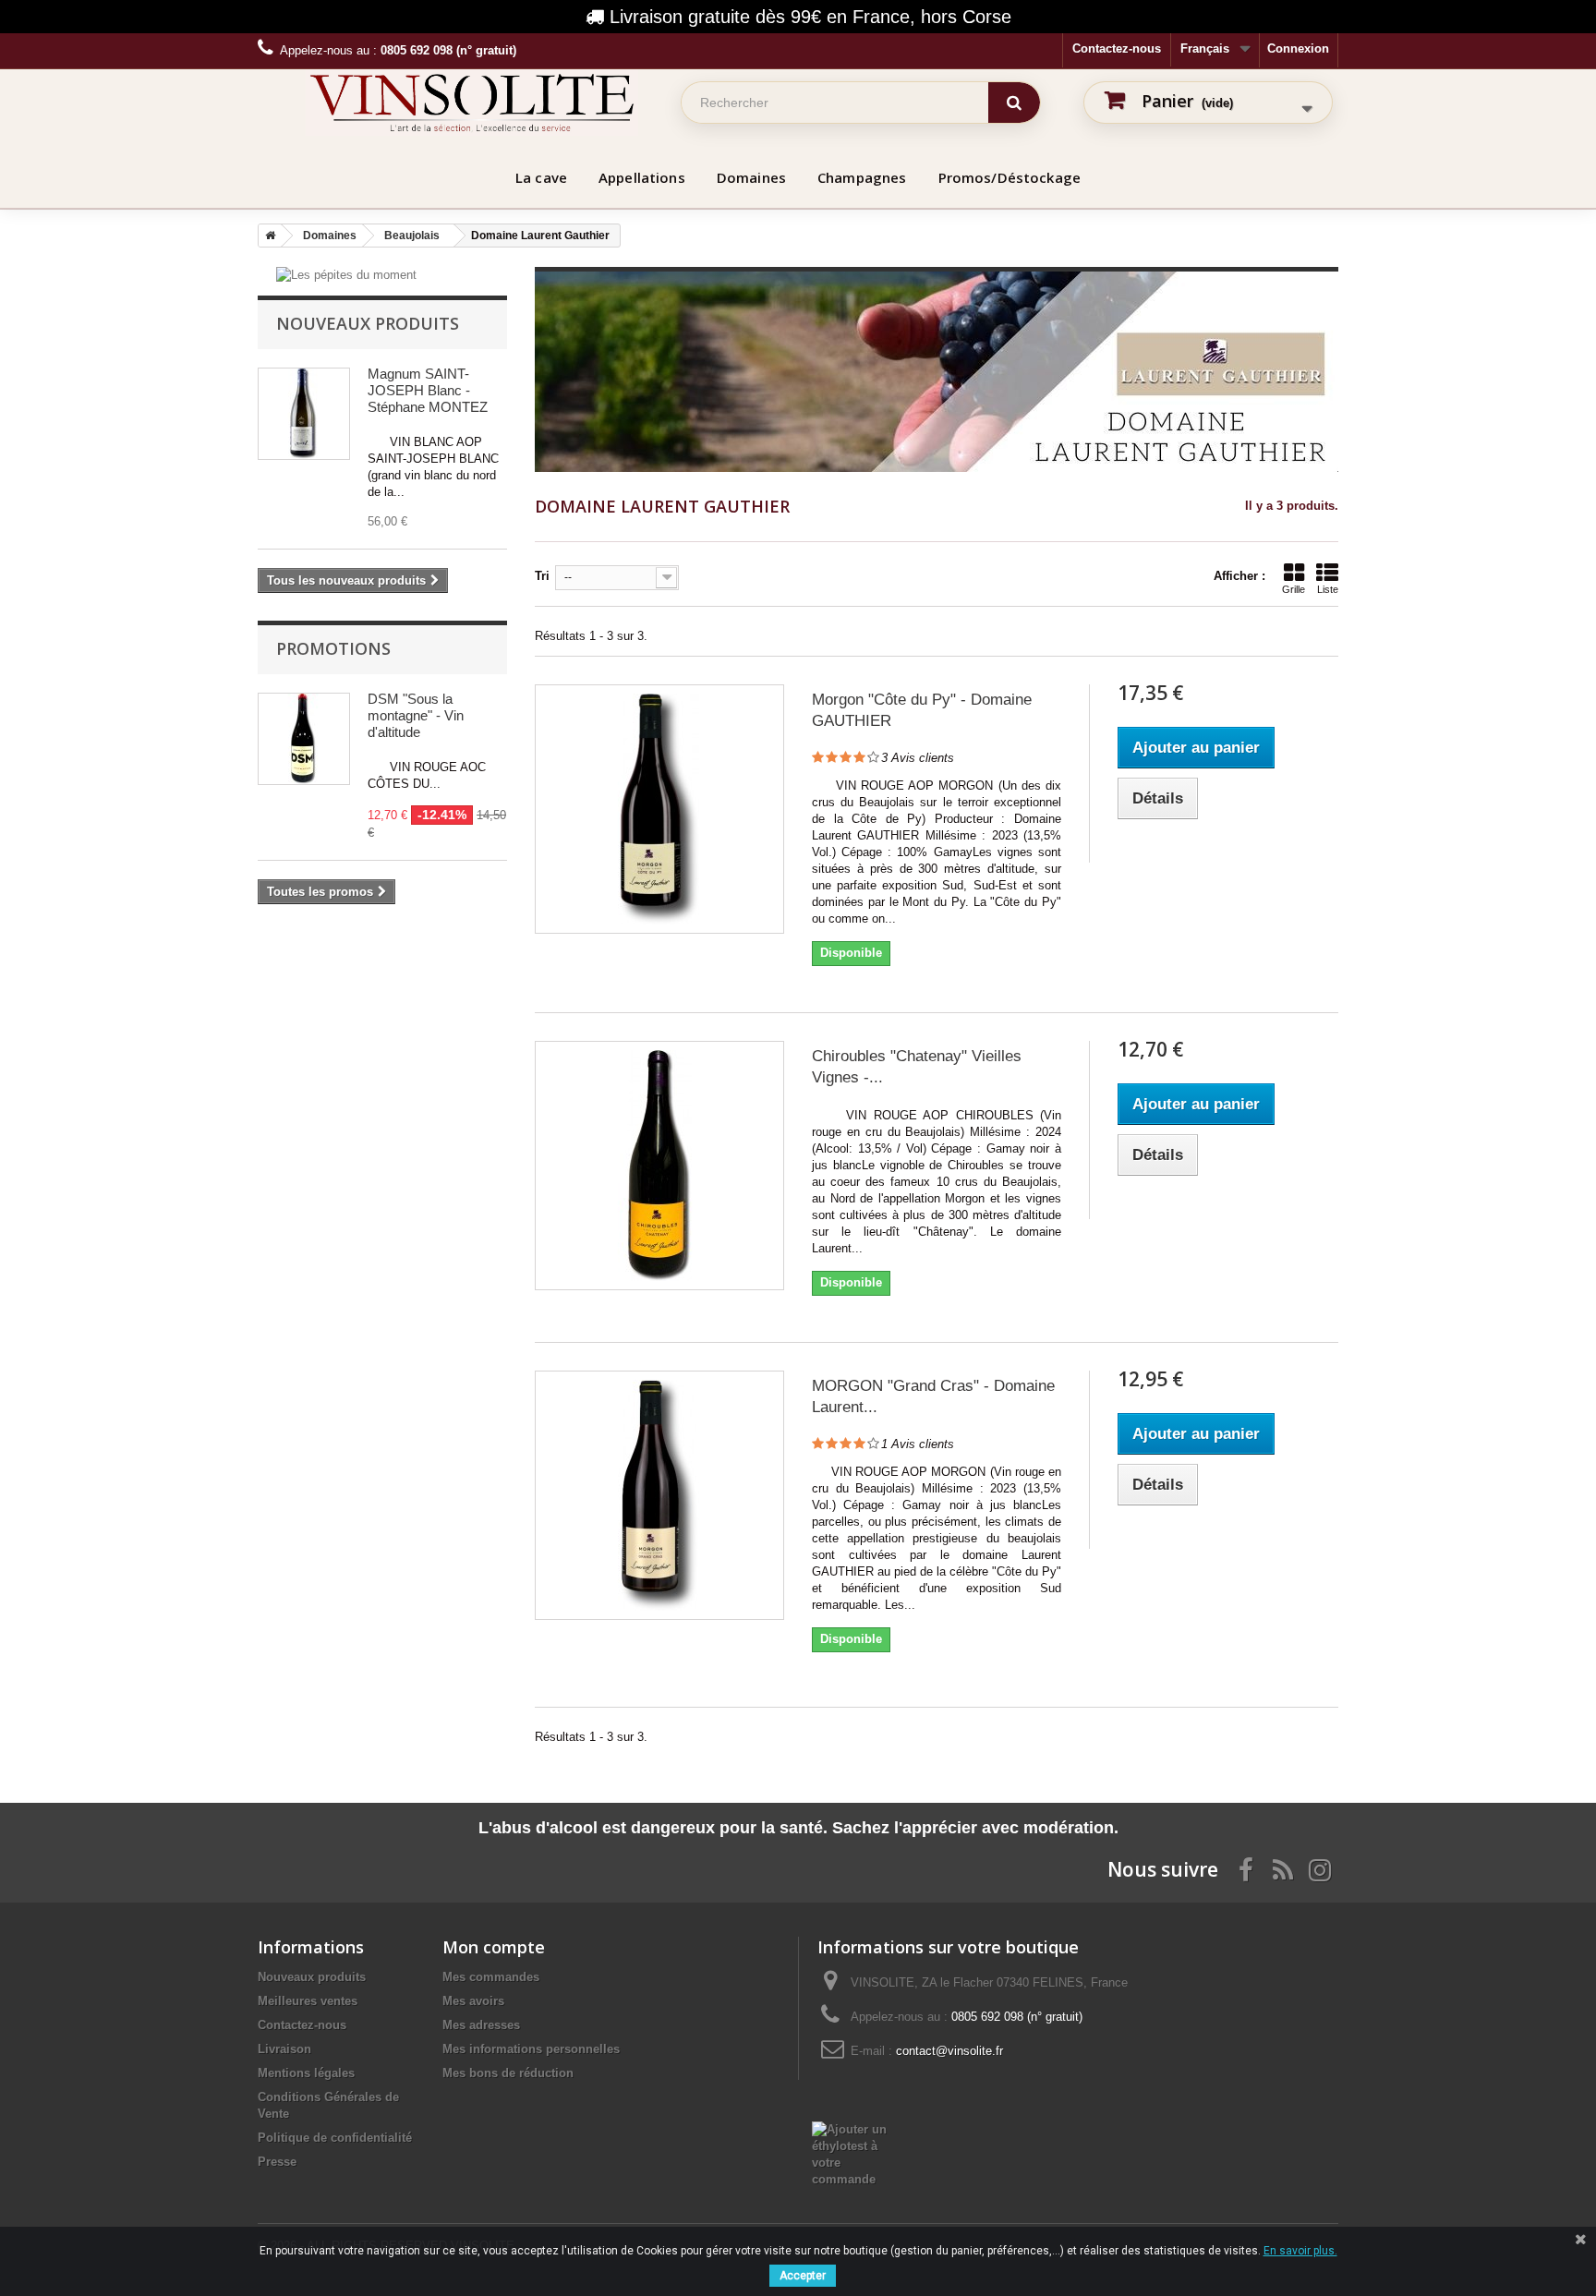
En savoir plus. (1300, 2251)
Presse (277, 2162)
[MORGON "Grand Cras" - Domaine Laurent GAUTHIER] (659, 1495)
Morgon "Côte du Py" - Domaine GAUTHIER (922, 710)
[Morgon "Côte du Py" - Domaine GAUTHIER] (659, 809)
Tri (542, 576)
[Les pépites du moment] (346, 275)
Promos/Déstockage (1010, 177)
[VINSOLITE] (472, 103)
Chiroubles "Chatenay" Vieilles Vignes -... (917, 1067)
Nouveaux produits (368, 323)
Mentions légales (306, 2073)
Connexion (1298, 48)
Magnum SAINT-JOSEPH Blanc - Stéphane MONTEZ (428, 390)
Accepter (803, 2276)
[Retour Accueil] (267, 236)
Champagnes (862, 177)
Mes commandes (491, 1977)
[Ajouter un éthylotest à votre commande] (859, 2129)
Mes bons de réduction (508, 2073)
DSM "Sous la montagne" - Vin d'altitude (416, 715)
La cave (541, 177)
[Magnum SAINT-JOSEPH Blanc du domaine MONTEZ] (304, 414)
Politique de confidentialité (335, 2138)
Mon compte (494, 1947)
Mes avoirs (473, 2001)
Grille (1294, 589)
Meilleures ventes (308, 2001)
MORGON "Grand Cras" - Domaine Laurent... (933, 1396)
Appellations (642, 177)
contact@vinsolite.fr (949, 2051)
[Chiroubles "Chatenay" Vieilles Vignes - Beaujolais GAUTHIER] (659, 1166)
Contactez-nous (1117, 48)
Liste (1328, 589)
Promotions (333, 648)
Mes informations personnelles (531, 2049)
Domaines (751, 177)
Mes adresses (481, 2025)
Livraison (284, 2049)
